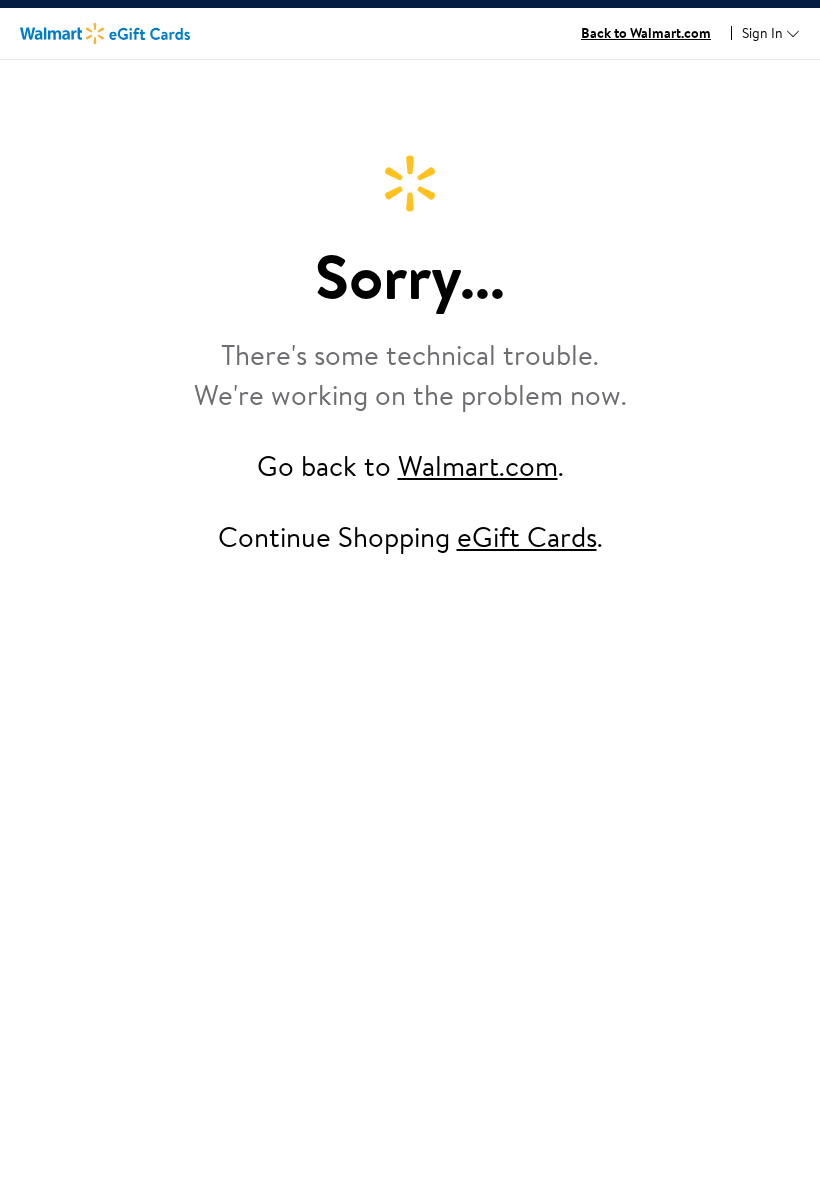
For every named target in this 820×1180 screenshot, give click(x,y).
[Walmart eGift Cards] (105, 33)
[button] (771, 34)
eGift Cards (527, 536)
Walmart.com (478, 465)
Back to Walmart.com (646, 33)
